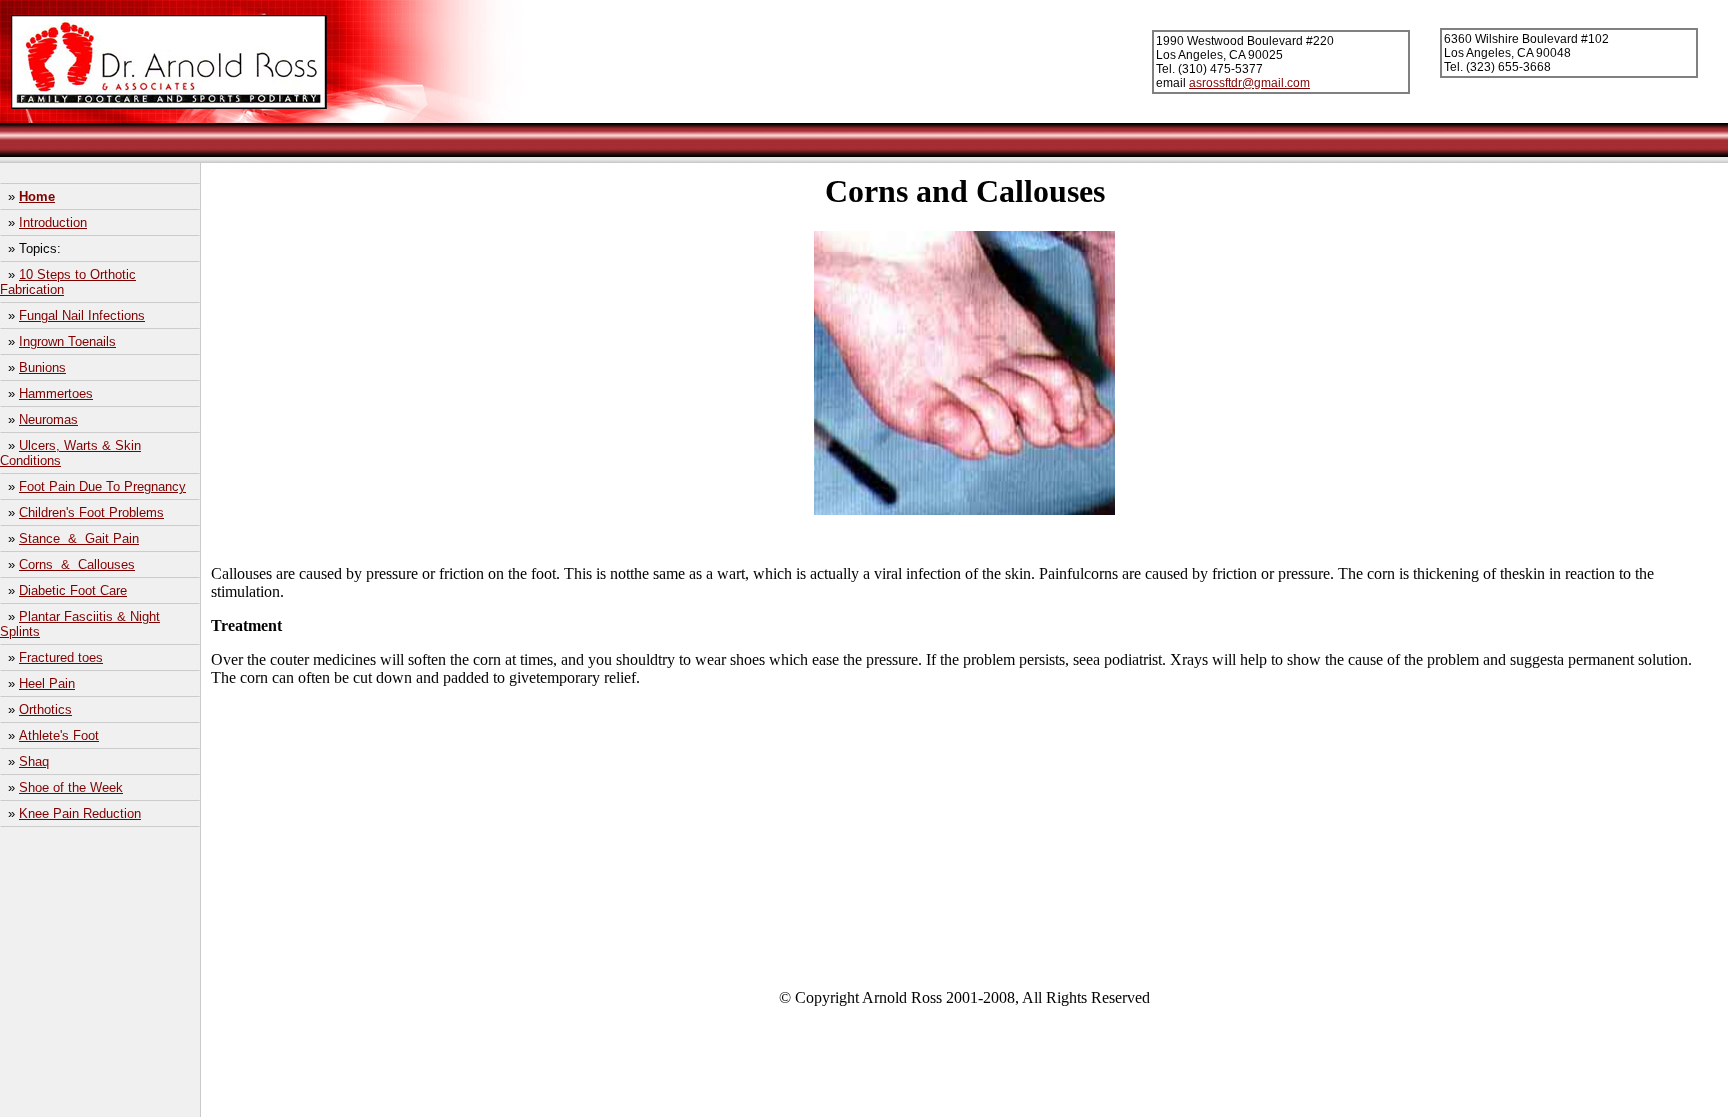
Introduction (53, 222)
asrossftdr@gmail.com (1249, 83)
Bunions (42, 367)
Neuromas (48, 419)
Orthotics (45, 709)
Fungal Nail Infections (82, 315)
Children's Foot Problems (91, 512)
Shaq (34, 761)
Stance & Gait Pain (79, 538)
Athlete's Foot (59, 735)
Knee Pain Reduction (80, 813)
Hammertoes (56, 393)
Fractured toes (61, 657)
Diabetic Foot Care (73, 590)
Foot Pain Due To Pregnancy (102, 486)
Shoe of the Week (71, 787)
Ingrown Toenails (67, 341)
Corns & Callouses (77, 564)
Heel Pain (47, 683)
